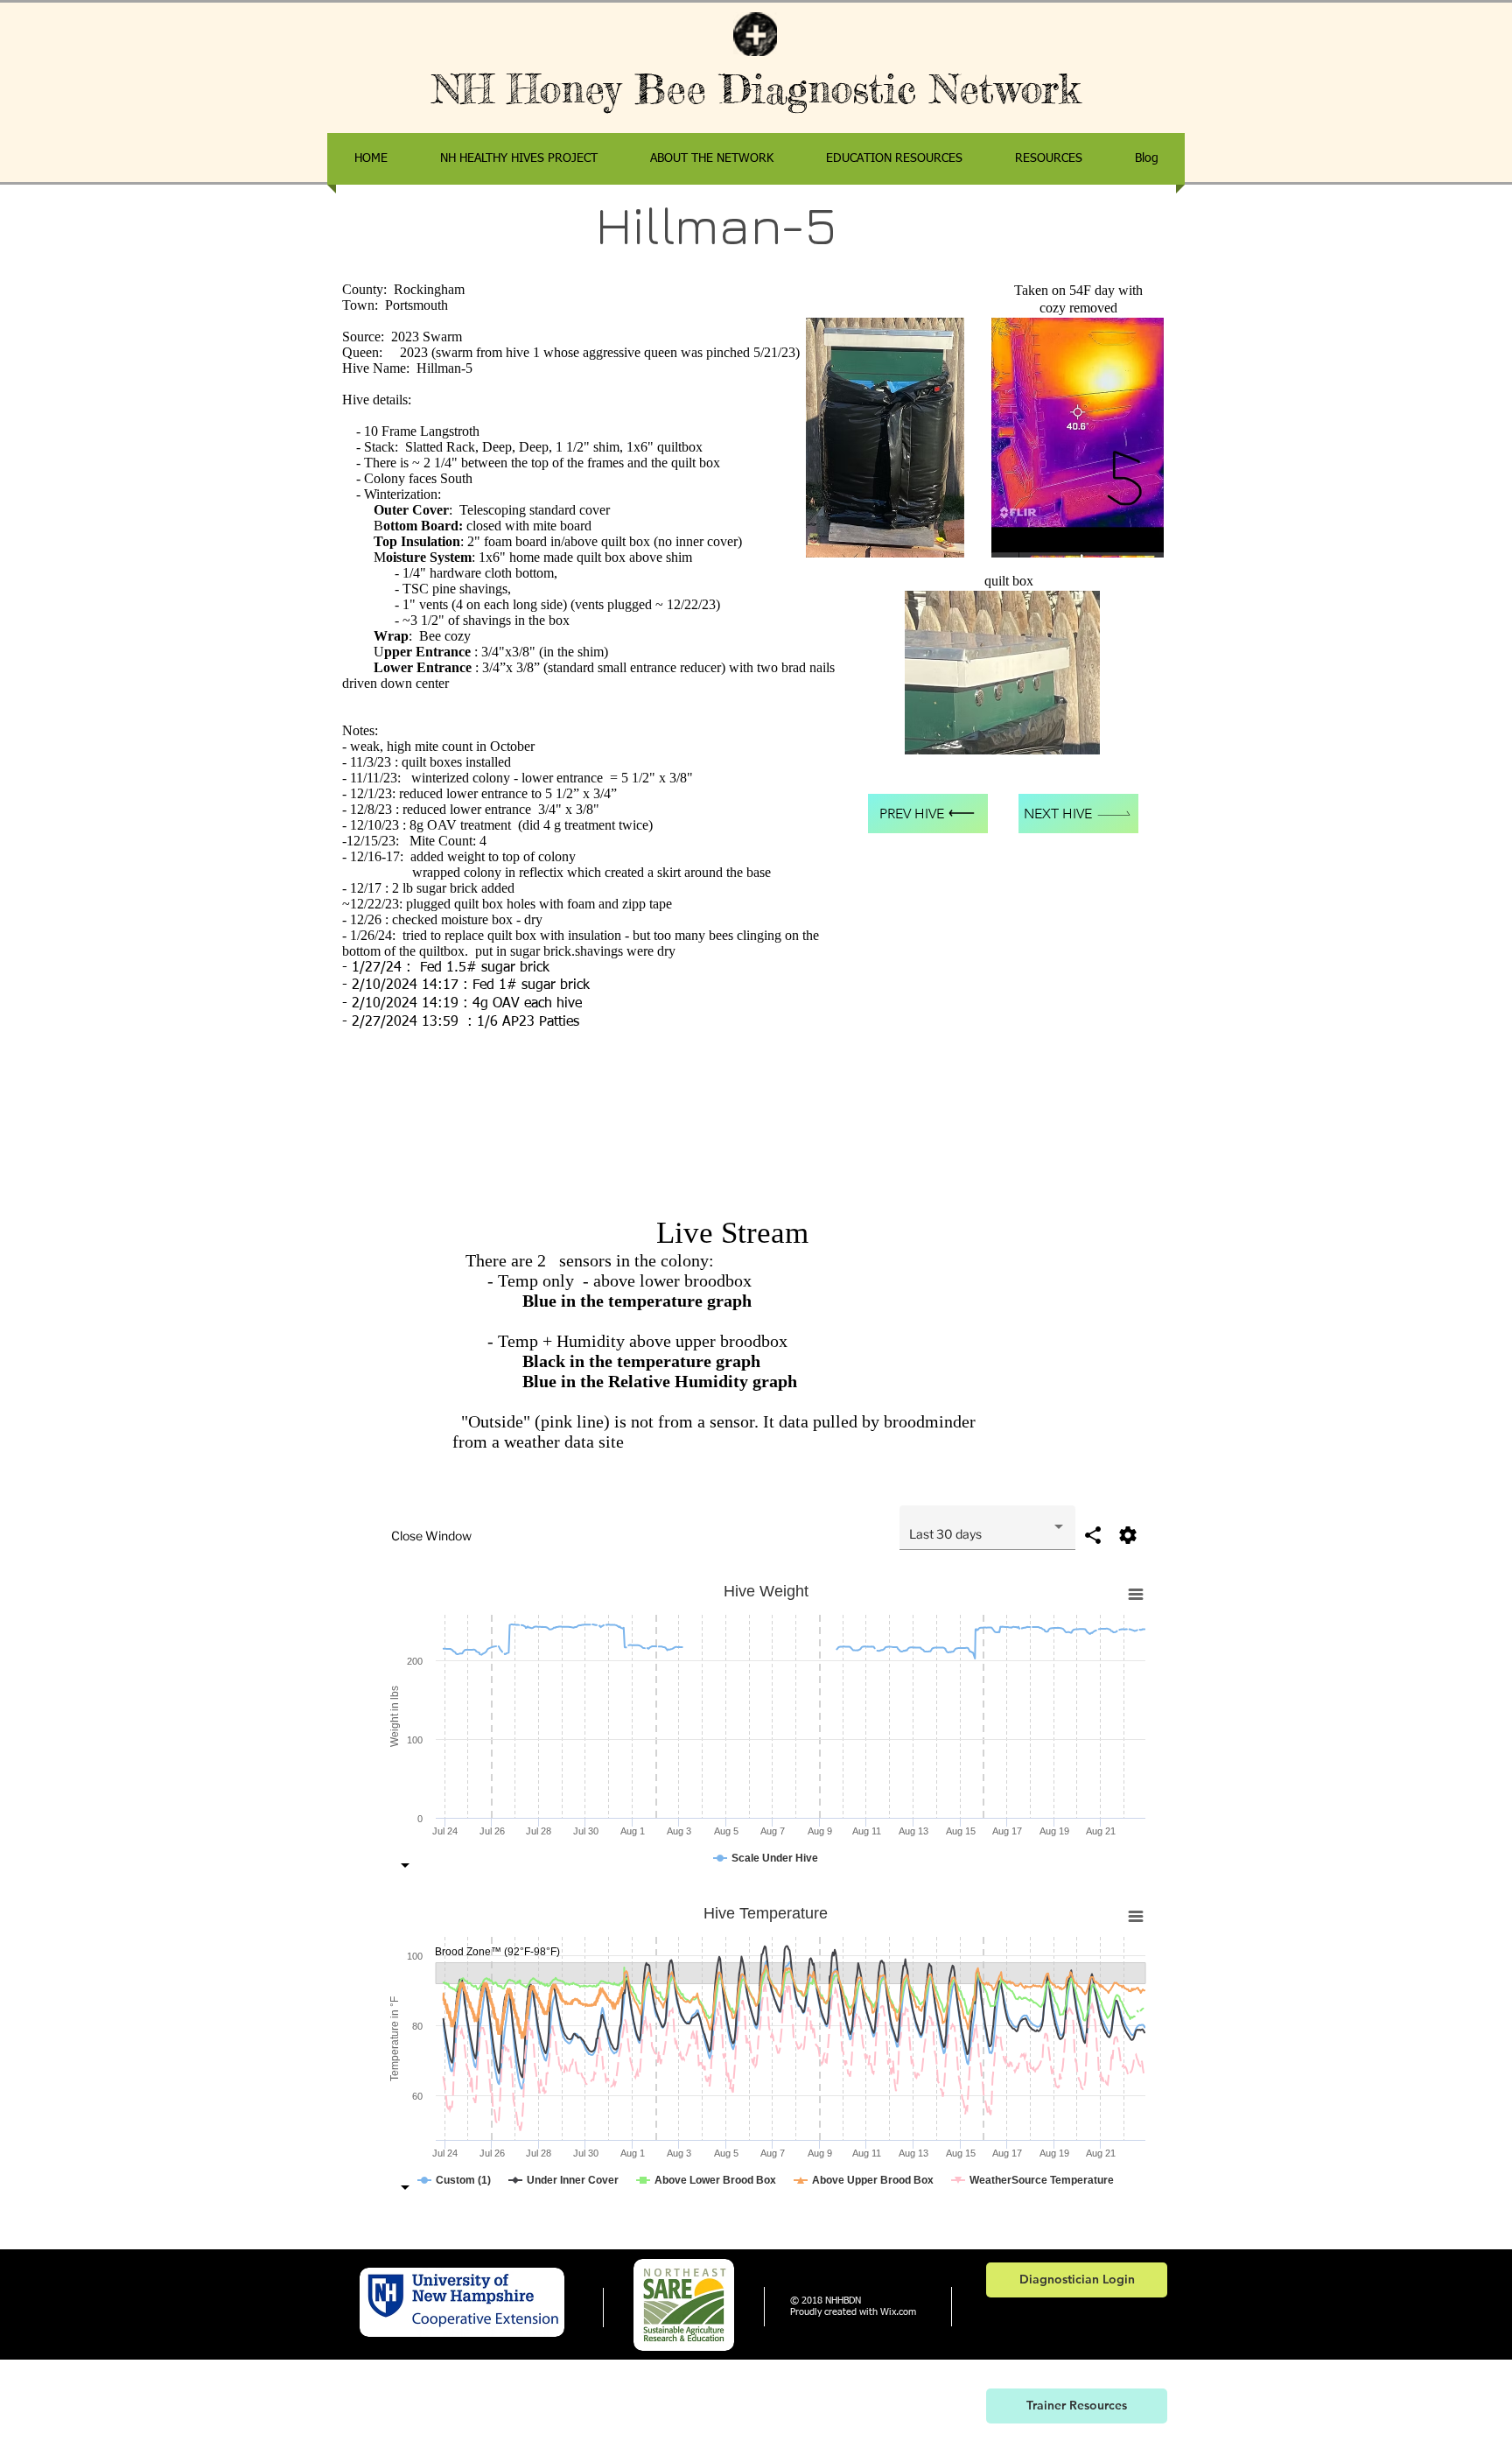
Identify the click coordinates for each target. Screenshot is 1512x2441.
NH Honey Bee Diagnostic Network (756, 89)
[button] (1049, 159)
